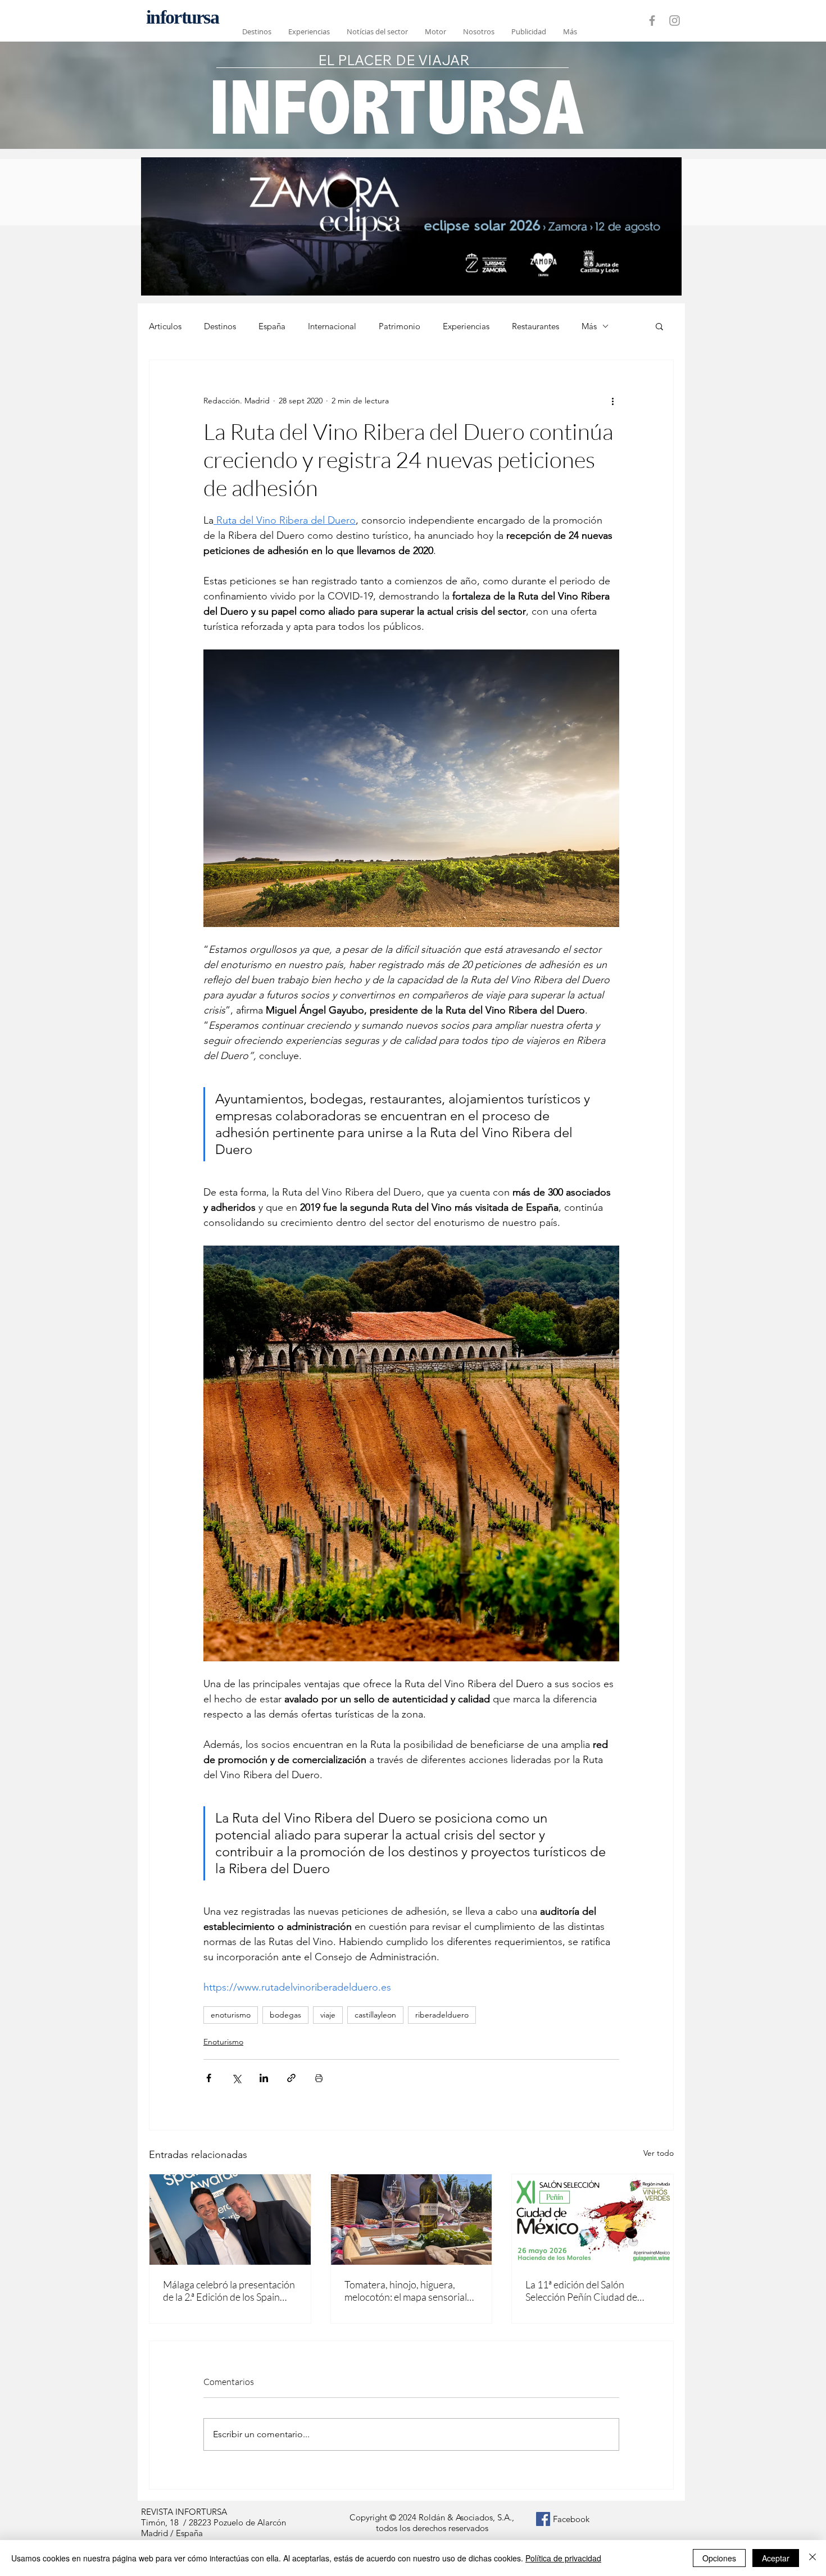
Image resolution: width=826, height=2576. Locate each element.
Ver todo (659, 2153)
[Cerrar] (813, 2558)
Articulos (165, 326)
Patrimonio (400, 326)
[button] (659, 326)
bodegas (285, 2015)
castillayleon (375, 2015)
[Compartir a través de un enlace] (291, 2078)
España (272, 326)
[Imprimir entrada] (319, 2078)
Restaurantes (535, 326)
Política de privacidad (563, 2558)
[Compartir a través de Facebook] (209, 2078)
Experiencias (466, 326)
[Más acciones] (612, 401)
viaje (328, 2015)
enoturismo (231, 2015)
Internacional (332, 326)
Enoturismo (223, 2042)
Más (589, 326)
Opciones (719, 2558)
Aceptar (776, 2558)
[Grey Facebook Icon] (652, 21)
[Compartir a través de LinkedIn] (264, 2078)
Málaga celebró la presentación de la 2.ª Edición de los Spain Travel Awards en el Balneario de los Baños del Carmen (229, 2291)
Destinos (220, 326)
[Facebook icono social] (543, 2519)
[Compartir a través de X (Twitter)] (236, 2078)
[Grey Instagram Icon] (675, 21)
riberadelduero (442, 2015)
